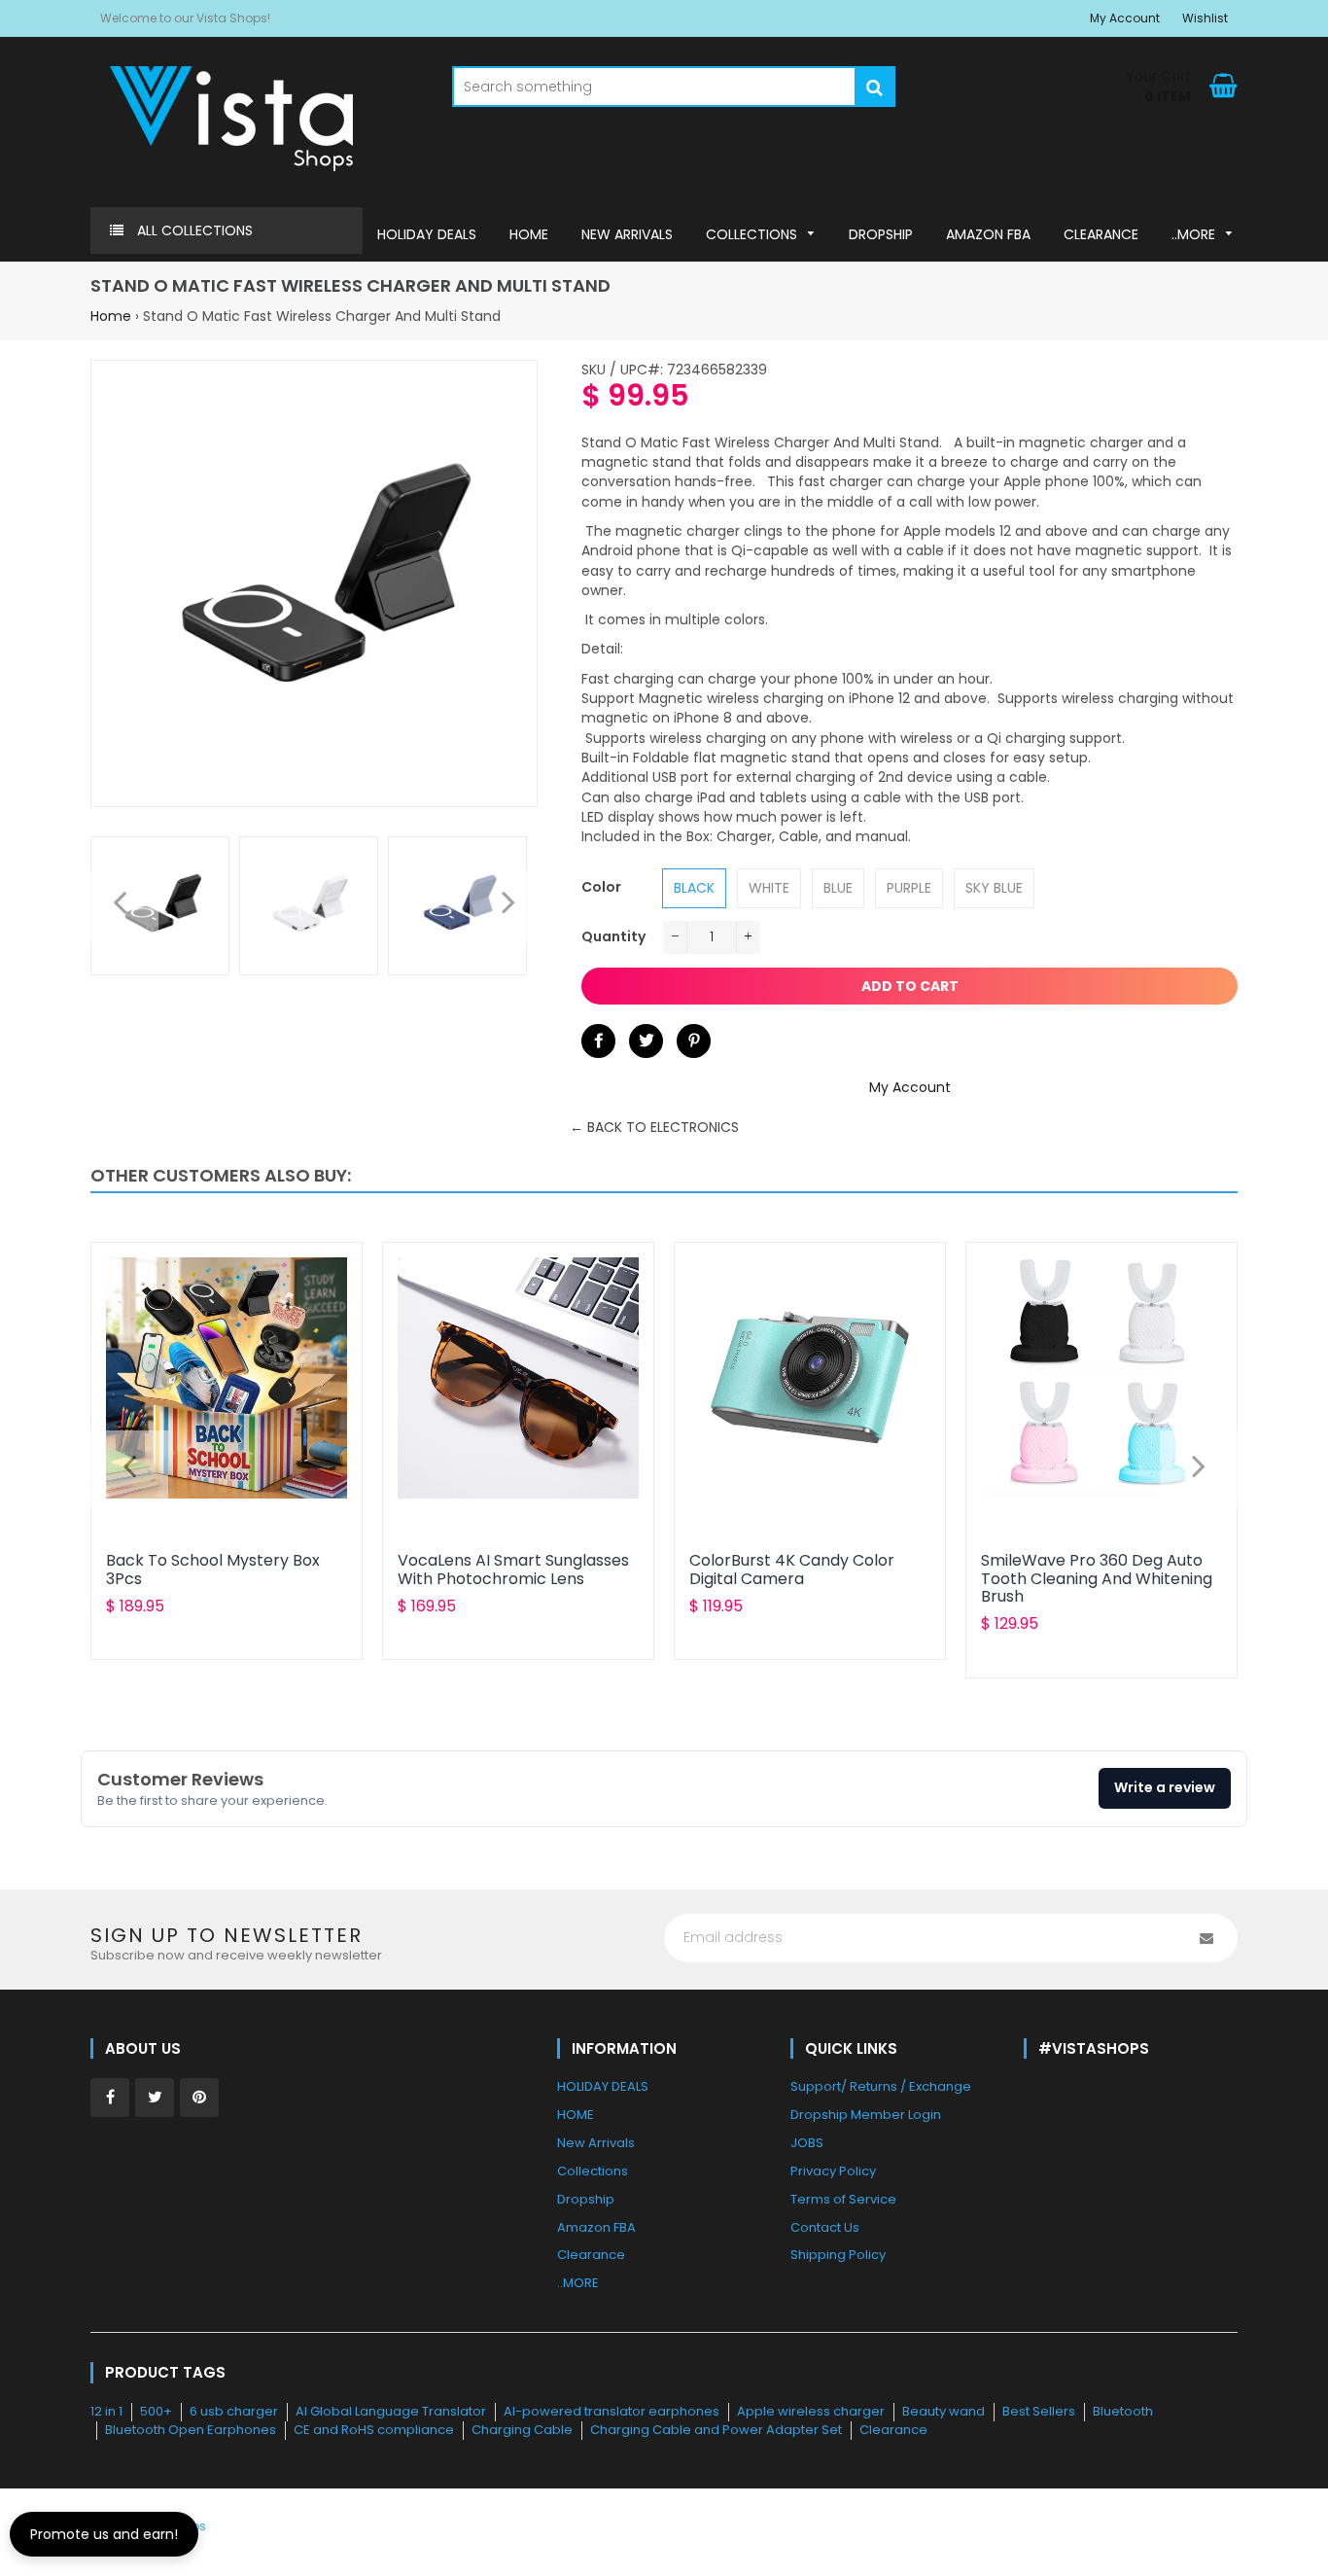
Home (111, 316)
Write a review (1165, 1787)
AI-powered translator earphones (612, 2411)
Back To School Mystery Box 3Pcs (213, 1569)
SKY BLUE (994, 888)
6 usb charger (234, 2411)
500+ (156, 2411)
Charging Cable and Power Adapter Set (716, 2430)
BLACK (694, 888)
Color (601, 887)
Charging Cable (522, 2430)
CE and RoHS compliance (374, 2430)
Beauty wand (944, 2411)
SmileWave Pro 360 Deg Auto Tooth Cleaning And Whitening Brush (1097, 1578)
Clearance (893, 2430)
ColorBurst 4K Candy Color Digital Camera (792, 1569)
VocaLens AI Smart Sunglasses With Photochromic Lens (513, 1569)
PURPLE (909, 888)
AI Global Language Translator (391, 2411)
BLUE (838, 888)
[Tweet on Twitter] (646, 1041)
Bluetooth (1123, 2411)
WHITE (769, 888)
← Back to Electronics (654, 1127)
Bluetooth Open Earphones (191, 2430)
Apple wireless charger (811, 2411)
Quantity (613, 936)
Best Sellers (1039, 2411)
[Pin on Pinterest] (694, 1041)
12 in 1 (106, 2411)
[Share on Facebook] (598, 1041)
